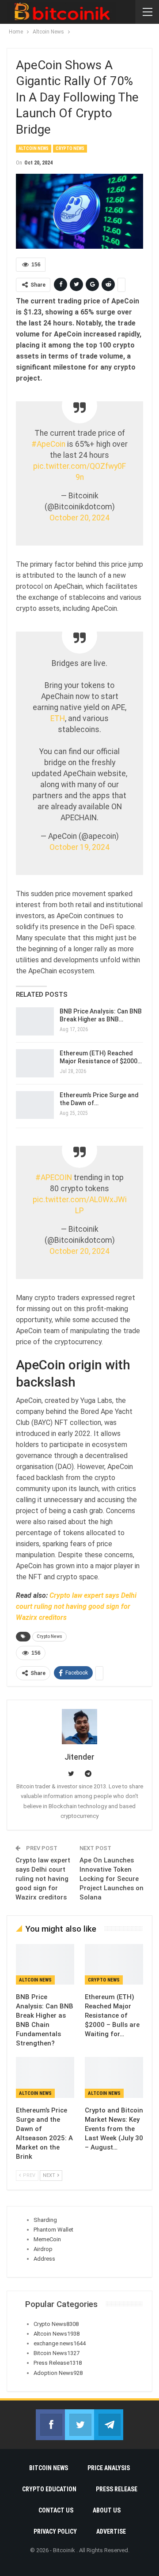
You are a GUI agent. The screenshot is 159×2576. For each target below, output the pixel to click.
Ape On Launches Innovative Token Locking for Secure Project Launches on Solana (112, 1879)
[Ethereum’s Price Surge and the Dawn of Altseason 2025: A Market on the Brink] (35, 1105)
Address (44, 2259)
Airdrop (43, 2249)
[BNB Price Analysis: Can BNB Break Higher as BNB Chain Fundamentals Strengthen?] (35, 1021)
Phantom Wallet (53, 2230)
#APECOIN (54, 1178)
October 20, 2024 (79, 518)
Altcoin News (34, 148)
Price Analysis (109, 2468)
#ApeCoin (48, 444)
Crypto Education (49, 2489)
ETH (58, 718)
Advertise (111, 2531)
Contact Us (56, 2510)
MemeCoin (47, 2239)
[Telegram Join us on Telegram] (109, 2425)
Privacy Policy (55, 2531)
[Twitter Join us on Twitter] (79, 2425)
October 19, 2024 (79, 847)
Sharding (45, 2220)
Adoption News (58, 2373)
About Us (107, 2510)
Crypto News (70, 148)
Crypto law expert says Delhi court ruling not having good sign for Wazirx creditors (76, 1606)
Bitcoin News (57, 2353)
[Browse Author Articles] (79, 1727)
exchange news (60, 2343)
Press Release (58, 2363)
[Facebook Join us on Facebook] (50, 2425)
